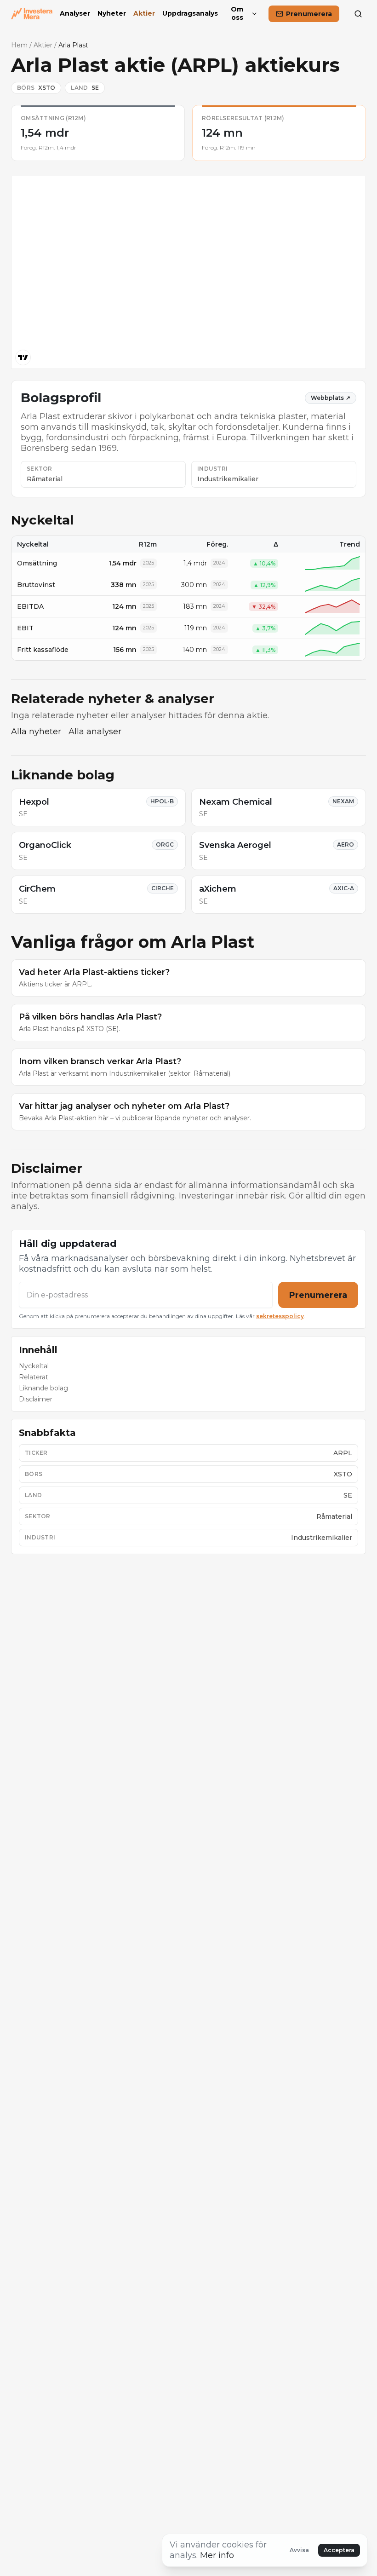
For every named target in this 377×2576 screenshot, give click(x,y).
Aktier (144, 14)
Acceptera (339, 2550)
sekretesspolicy (280, 1316)
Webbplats (331, 398)
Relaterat (34, 1377)
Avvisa (299, 2550)
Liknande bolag (43, 1388)
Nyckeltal (34, 1366)
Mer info (217, 2555)
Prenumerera (318, 1295)
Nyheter (112, 14)
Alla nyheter (36, 732)
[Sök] (358, 14)
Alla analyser (95, 732)
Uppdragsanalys (190, 14)
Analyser (75, 14)
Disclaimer (36, 1399)
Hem (19, 45)
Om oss (237, 14)
